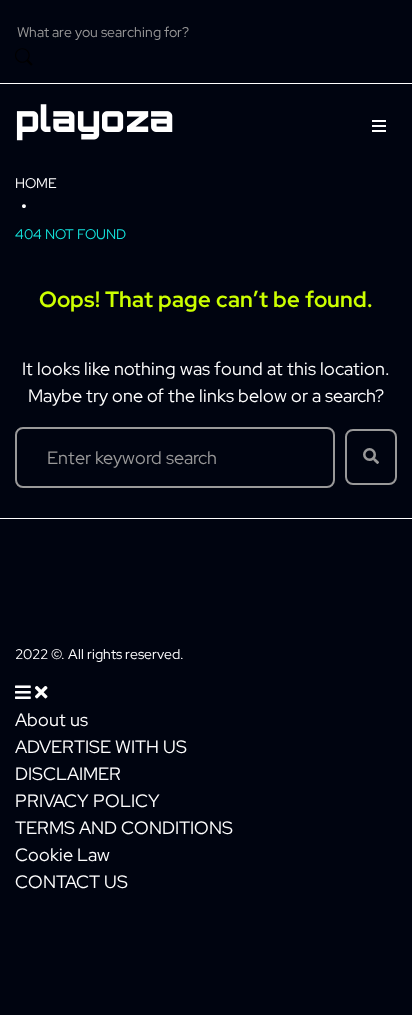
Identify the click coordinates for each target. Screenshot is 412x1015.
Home (36, 183)
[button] (379, 126)
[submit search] (24, 59)
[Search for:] (175, 457)
